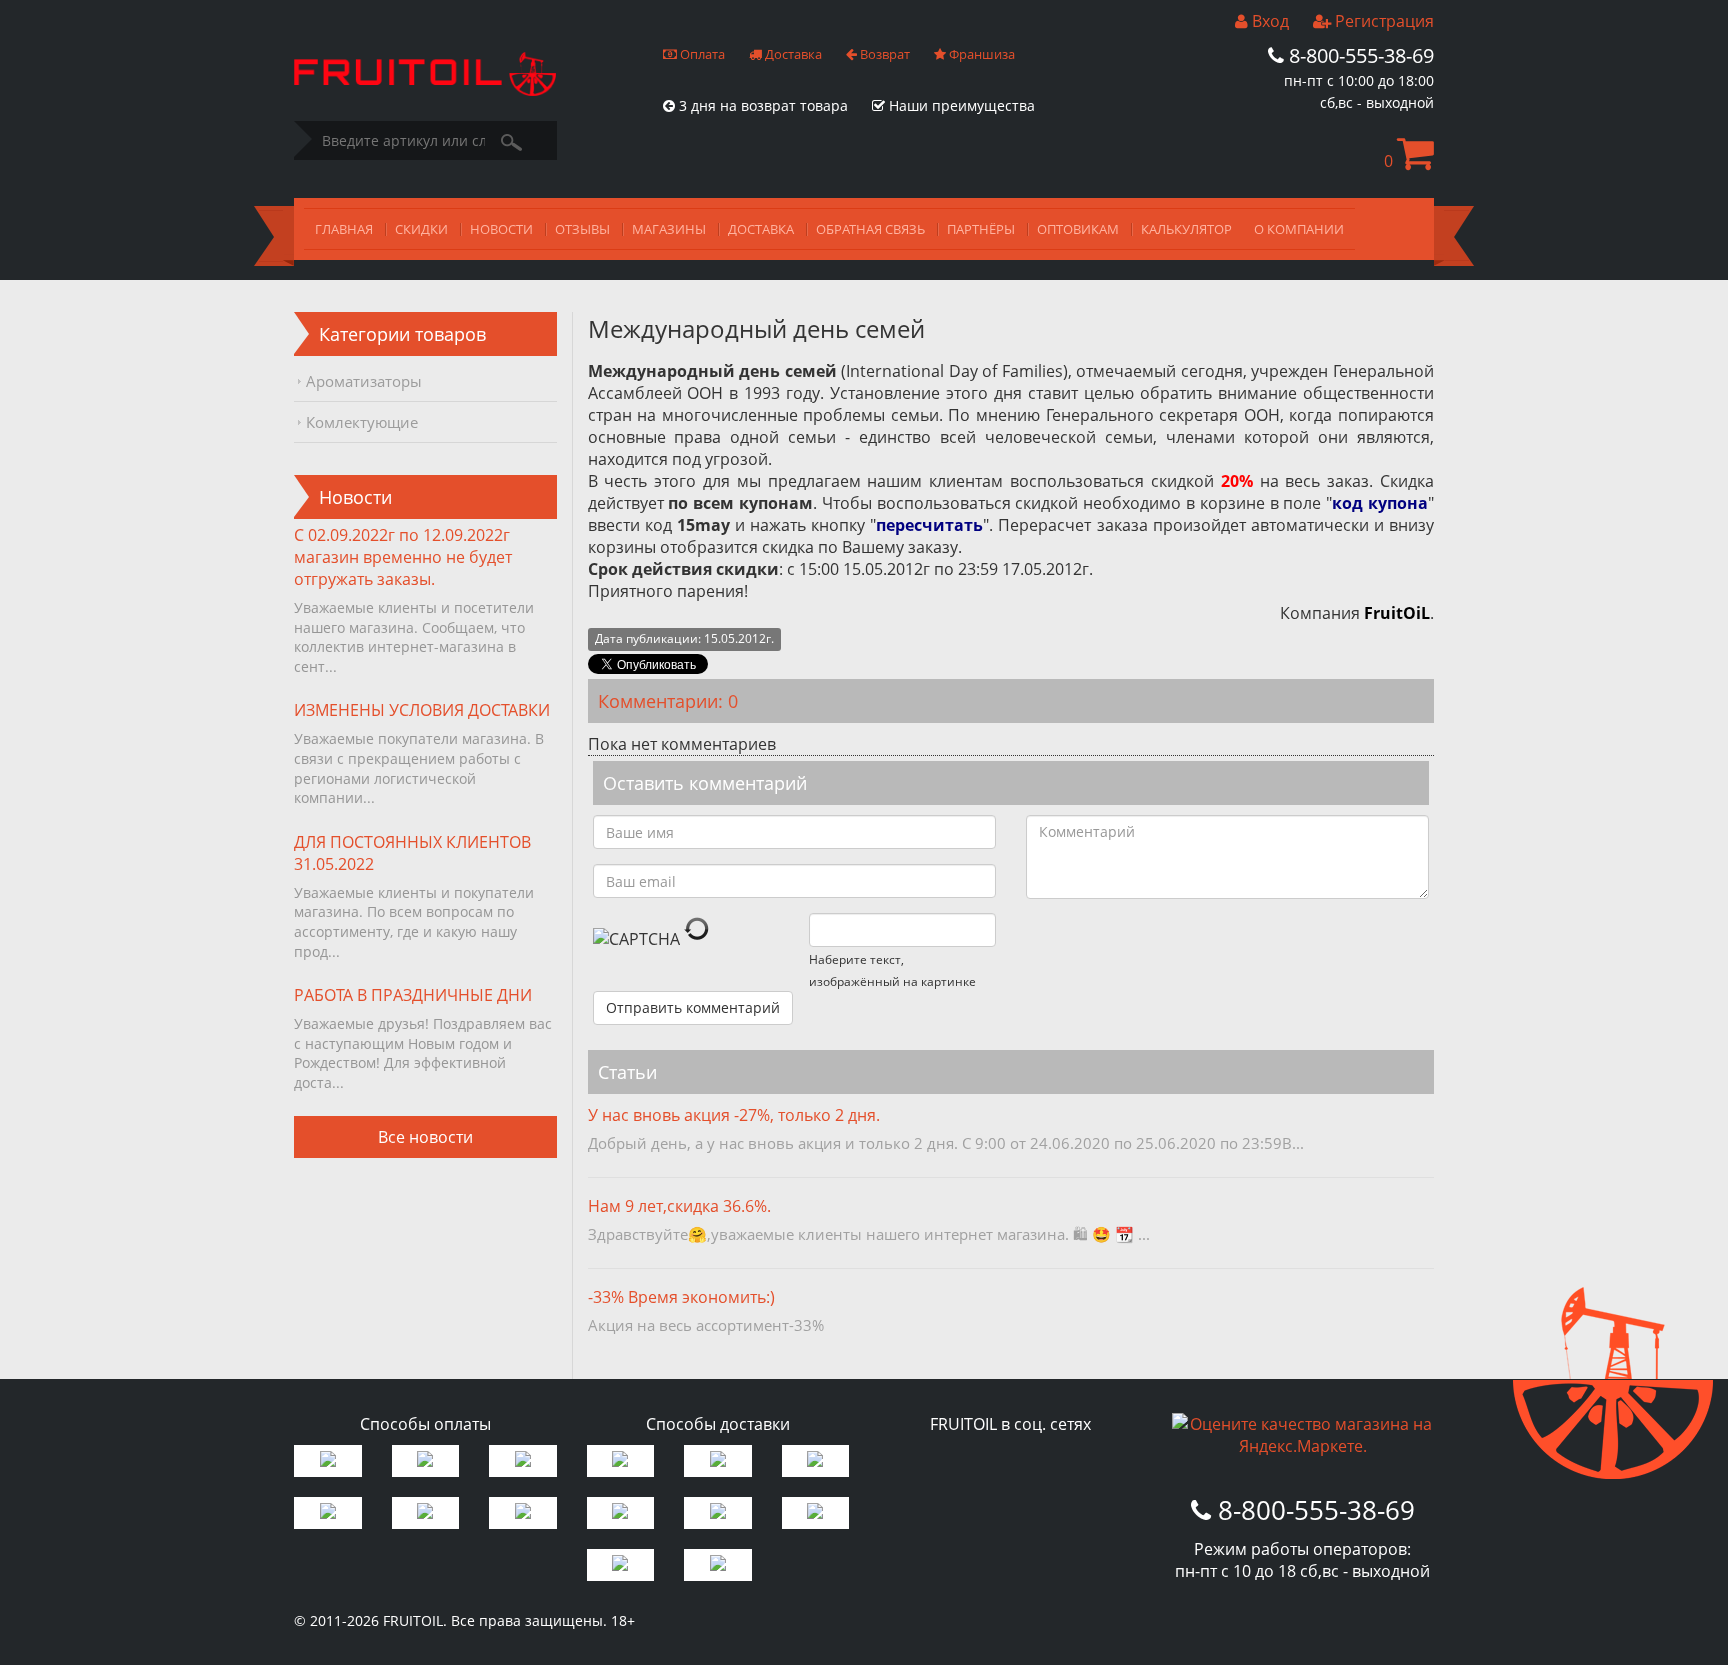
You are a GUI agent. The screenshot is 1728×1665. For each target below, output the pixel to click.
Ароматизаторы (364, 381)
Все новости (425, 1137)
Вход (1268, 21)
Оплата (701, 54)
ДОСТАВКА (761, 229)
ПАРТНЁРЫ (981, 229)
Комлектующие (362, 422)
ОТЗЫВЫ (582, 229)
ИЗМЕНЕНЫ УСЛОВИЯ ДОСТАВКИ (422, 710)
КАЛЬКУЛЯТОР (1186, 229)
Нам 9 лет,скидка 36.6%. (679, 1206)
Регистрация (1382, 21)
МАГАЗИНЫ (669, 229)
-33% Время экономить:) (681, 1297)
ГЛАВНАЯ (344, 229)
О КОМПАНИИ (1299, 229)
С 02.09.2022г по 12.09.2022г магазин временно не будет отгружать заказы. (403, 557)
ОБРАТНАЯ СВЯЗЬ (870, 229)
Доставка (792, 54)
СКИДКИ (421, 229)
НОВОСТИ (501, 229)
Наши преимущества (960, 105)
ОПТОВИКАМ (1078, 229)
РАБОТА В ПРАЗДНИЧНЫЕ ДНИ (413, 995)
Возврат (883, 54)
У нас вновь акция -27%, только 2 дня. (734, 1115)
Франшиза (980, 54)
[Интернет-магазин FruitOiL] (425, 90)
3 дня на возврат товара (761, 105)
